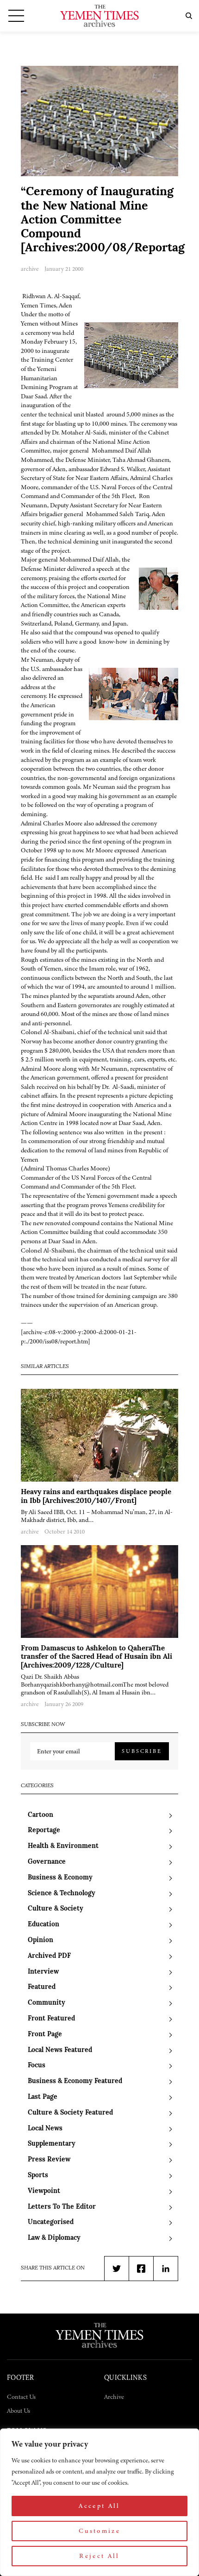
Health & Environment (63, 1846)
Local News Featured (60, 2050)
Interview (43, 1972)
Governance (47, 1862)
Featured (42, 1987)
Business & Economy (60, 1878)
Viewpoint (44, 2191)
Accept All (99, 2506)
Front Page (45, 2035)
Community (47, 2003)
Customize (99, 2531)
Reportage (44, 1831)
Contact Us (21, 2397)
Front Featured (51, 2019)
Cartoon (40, 1815)
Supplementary (52, 2144)
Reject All (99, 2556)
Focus (37, 2066)
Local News (45, 2129)
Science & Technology (62, 1894)
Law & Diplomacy (54, 2238)
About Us (19, 2411)
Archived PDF (49, 1956)
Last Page (43, 2097)
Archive (114, 2397)
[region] (99, 2502)
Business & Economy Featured (75, 2081)
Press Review (49, 2160)
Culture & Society (56, 1909)
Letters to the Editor (62, 2207)
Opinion (40, 1940)
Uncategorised (51, 2222)
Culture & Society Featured (70, 2113)
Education (44, 1925)
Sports (38, 2176)
